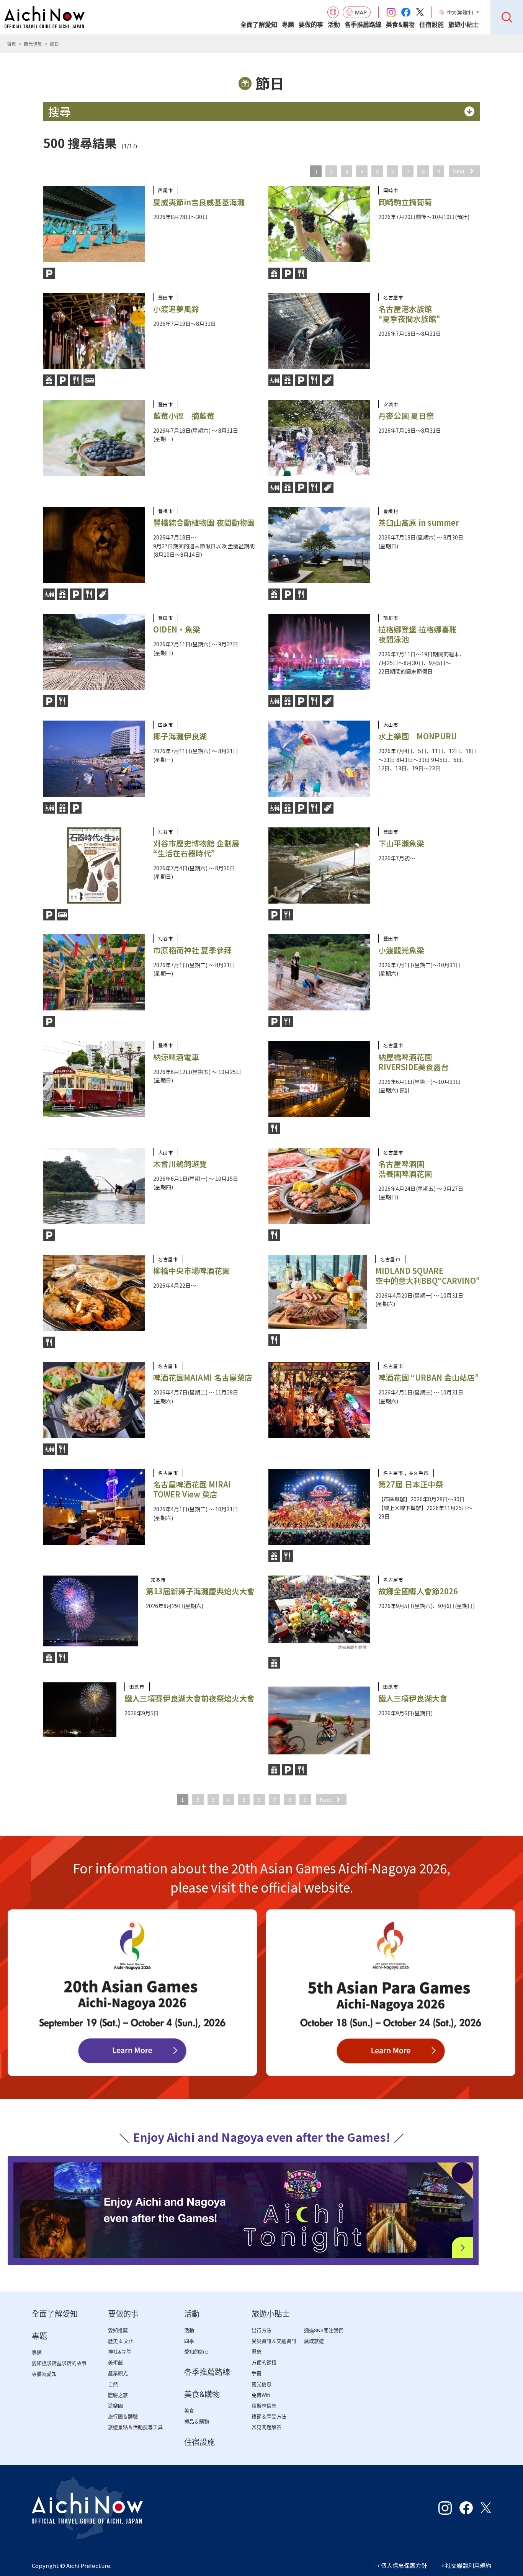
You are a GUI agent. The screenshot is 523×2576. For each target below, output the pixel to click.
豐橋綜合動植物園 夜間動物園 (204, 522)
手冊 (257, 2373)
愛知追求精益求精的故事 (59, 2363)
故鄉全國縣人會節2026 (418, 1591)
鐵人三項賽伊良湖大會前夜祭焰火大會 (190, 1698)
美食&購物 (400, 25)
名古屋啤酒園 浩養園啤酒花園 (405, 1169)
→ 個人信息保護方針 (400, 2565)
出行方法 (261, 2330)
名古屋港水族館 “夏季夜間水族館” (409, 314)
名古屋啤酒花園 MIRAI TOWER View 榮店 (192, 1489)
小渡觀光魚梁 (401, 950)
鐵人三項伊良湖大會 (413, 1698)
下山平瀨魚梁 (401, 843)
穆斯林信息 (264, 2406)
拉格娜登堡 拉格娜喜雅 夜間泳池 (418, 634)
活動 (334, 25)
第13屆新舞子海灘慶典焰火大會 (200, 1591)
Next (459, 171)
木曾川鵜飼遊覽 (180, 1164)
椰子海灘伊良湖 (180, 736)
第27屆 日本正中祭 (411, 1484)
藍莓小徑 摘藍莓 (184, 416)
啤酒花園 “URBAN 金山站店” (428, 1377)
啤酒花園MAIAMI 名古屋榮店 (203, 1377)
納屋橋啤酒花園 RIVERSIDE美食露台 (413, 1062)
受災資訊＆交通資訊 (274, 2341)
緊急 (257, 2352)
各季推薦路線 (363, 25)
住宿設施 (431, 25)
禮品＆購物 (197, 2422)
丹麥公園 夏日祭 (406, 416)
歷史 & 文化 (121, 2341)
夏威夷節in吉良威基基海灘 (199, 202)
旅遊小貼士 (464, 25)
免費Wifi (261, 2395)
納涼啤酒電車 (176, 1057)
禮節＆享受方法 (269, 2417)
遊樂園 (115, 2406)
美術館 (115, 2363)
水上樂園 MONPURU (418, 736)
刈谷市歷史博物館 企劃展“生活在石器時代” (196, 848)
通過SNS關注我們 (324, 2330)
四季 (189, 2341)
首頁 (11, 43)
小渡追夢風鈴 (176, 309)
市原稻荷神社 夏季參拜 (192, 950)
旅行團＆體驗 (123, 2417)
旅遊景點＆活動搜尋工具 (135, 2427)
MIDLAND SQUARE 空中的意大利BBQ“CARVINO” (427, 1276)
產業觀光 (118, 2373)
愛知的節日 (197, 2352)
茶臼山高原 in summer (419, 522)
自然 (113, 2384)
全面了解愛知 (259, 25)
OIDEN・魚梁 (177, 629)
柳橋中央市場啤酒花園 (191, 1271)
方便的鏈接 (264, 2363)
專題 (288, 25)
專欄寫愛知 (44, 2374)
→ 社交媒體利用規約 (465, 2565)
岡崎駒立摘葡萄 (405, 202)
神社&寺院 (120, 2352)
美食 (189, 2411)
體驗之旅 (118, 2395)
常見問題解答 (266, 2427)
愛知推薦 (118, 2330)
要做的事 (311, 25)
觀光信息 (33, 43)
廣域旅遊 (314, 2341)
